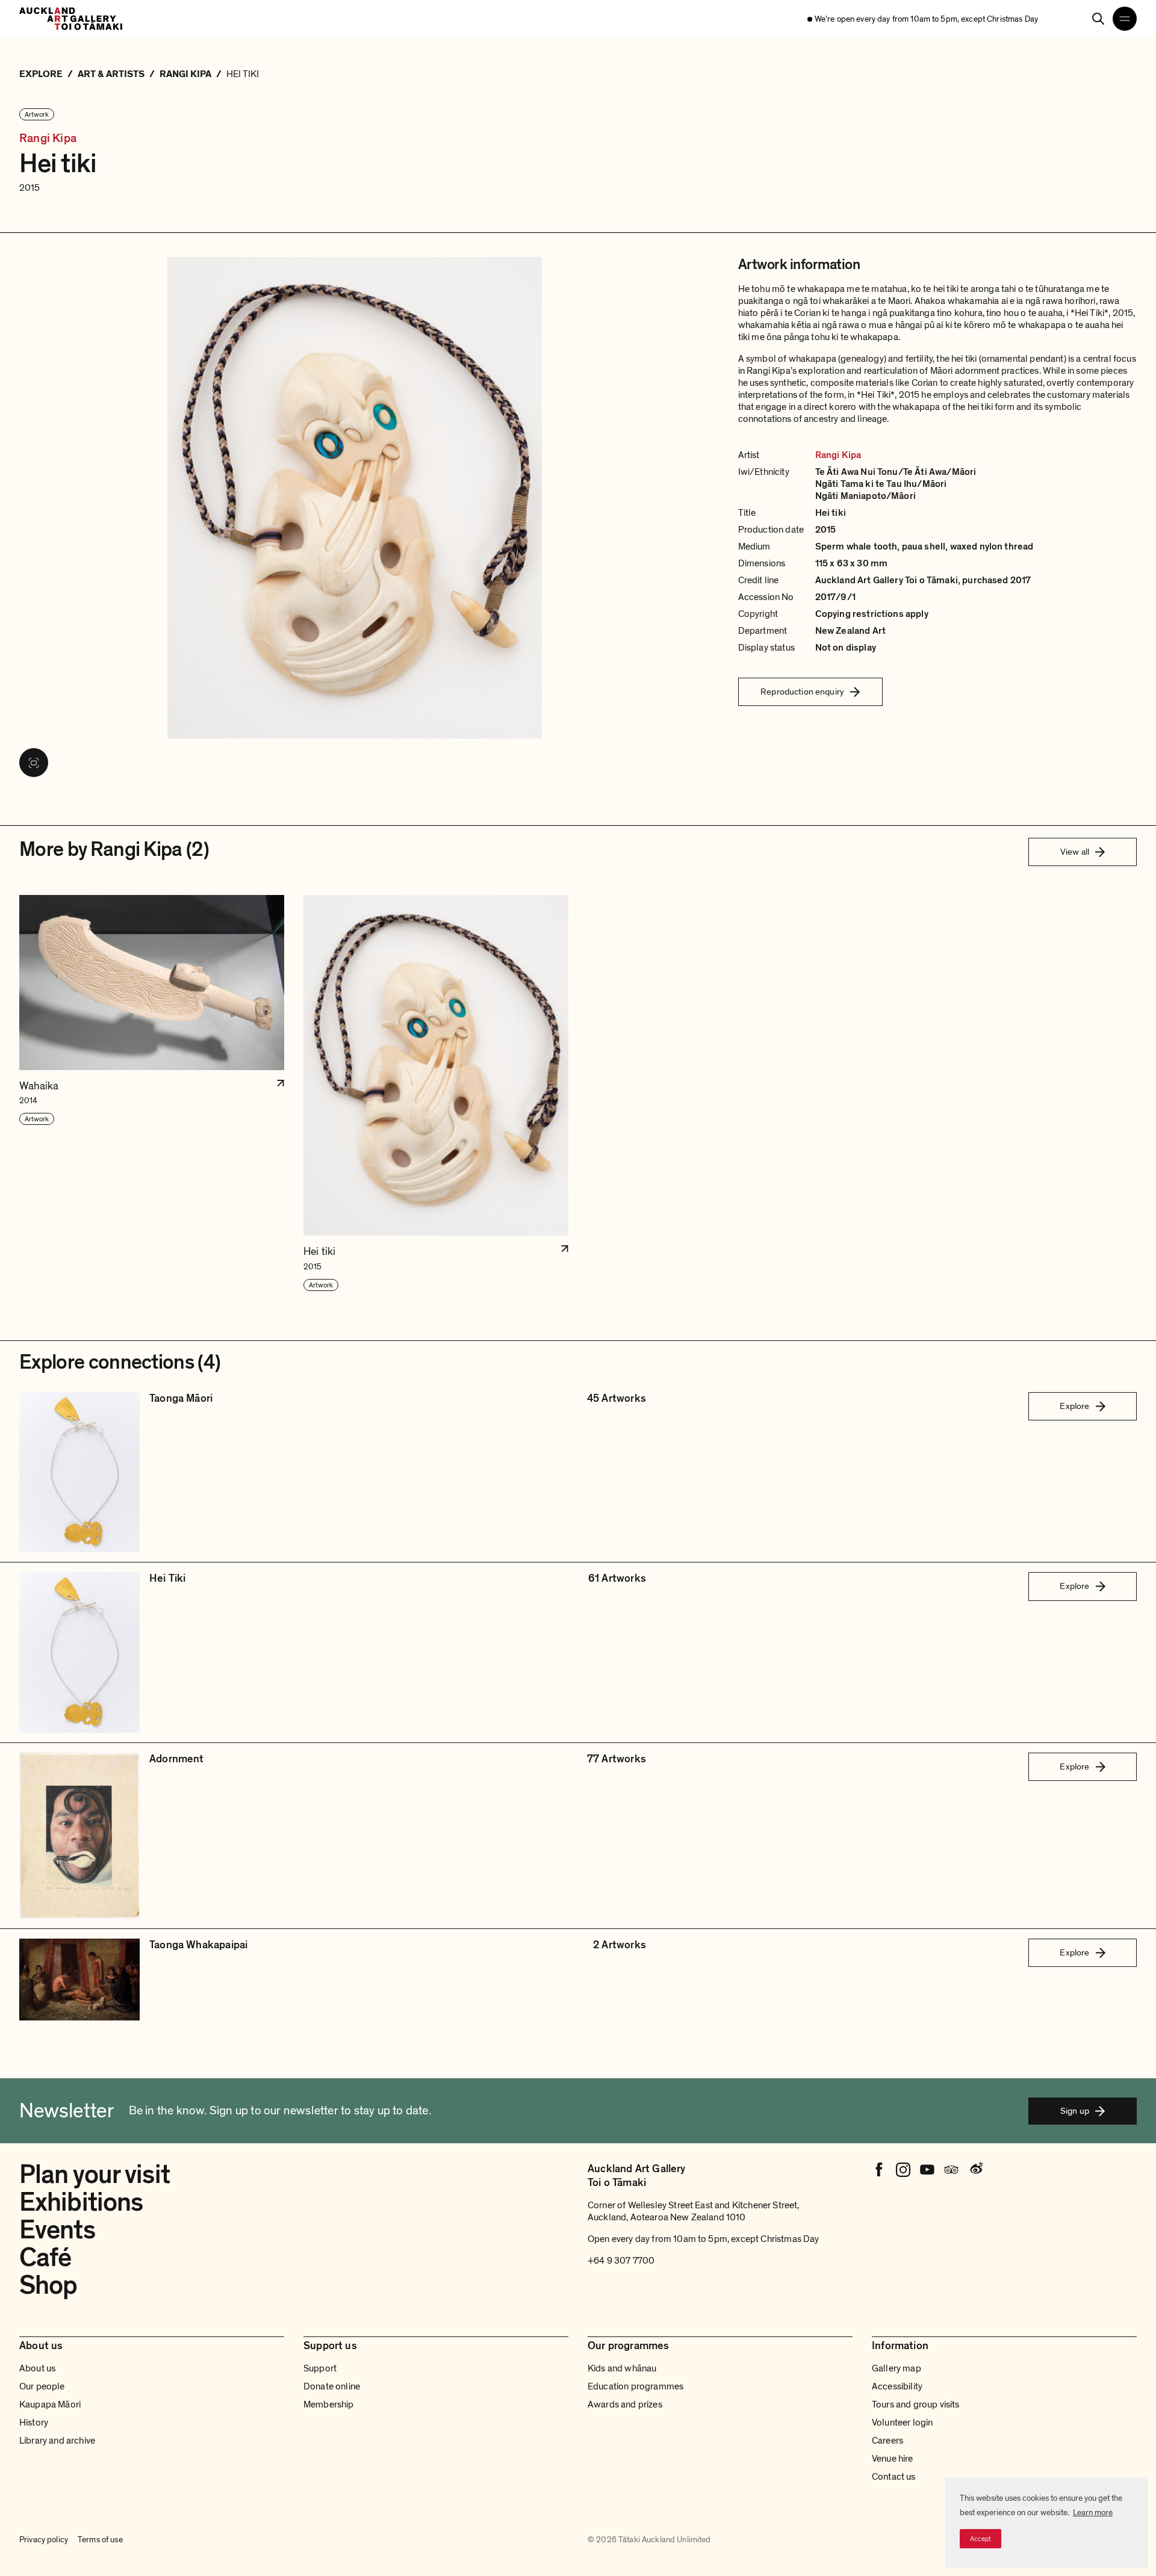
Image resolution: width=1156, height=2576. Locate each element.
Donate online (332, 2386)
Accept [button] (980, 2539)
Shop (48, 2285)
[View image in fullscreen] (34, 763)
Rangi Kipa (48, 139)
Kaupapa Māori (50, 2404)
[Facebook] (879, 2170)
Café (45, 2258)
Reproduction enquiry (802, 692)
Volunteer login (902, 2423)
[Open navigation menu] (1125, 19)
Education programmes (635, 2386)
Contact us (894, 2477)
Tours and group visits (916, 2404)
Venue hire (893, 2459)
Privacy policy (44, 2540)
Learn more (1093, 2513)
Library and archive (57, 2441)
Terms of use (100, 2540)
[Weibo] (975, 2170)
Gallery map (897, 2368)
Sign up (1075, 2111)
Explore (1074, 1406)
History (34, 2423)
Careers (887, 2441)
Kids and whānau (622, 2368)
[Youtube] (927, 2170)
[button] (152, 1094)
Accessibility (897, 2386)
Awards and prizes (625, 2404)
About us (37, 2368)
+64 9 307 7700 (621, 2261)
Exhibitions (81, 2202)
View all (1075, 852)
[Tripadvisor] (951, 2170)
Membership (329, 2404)
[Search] (1098, 19)
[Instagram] (903, 2170)
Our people (42, 2386)
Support (320, 2368)
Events (57, 2230)
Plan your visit (95, 2175)
